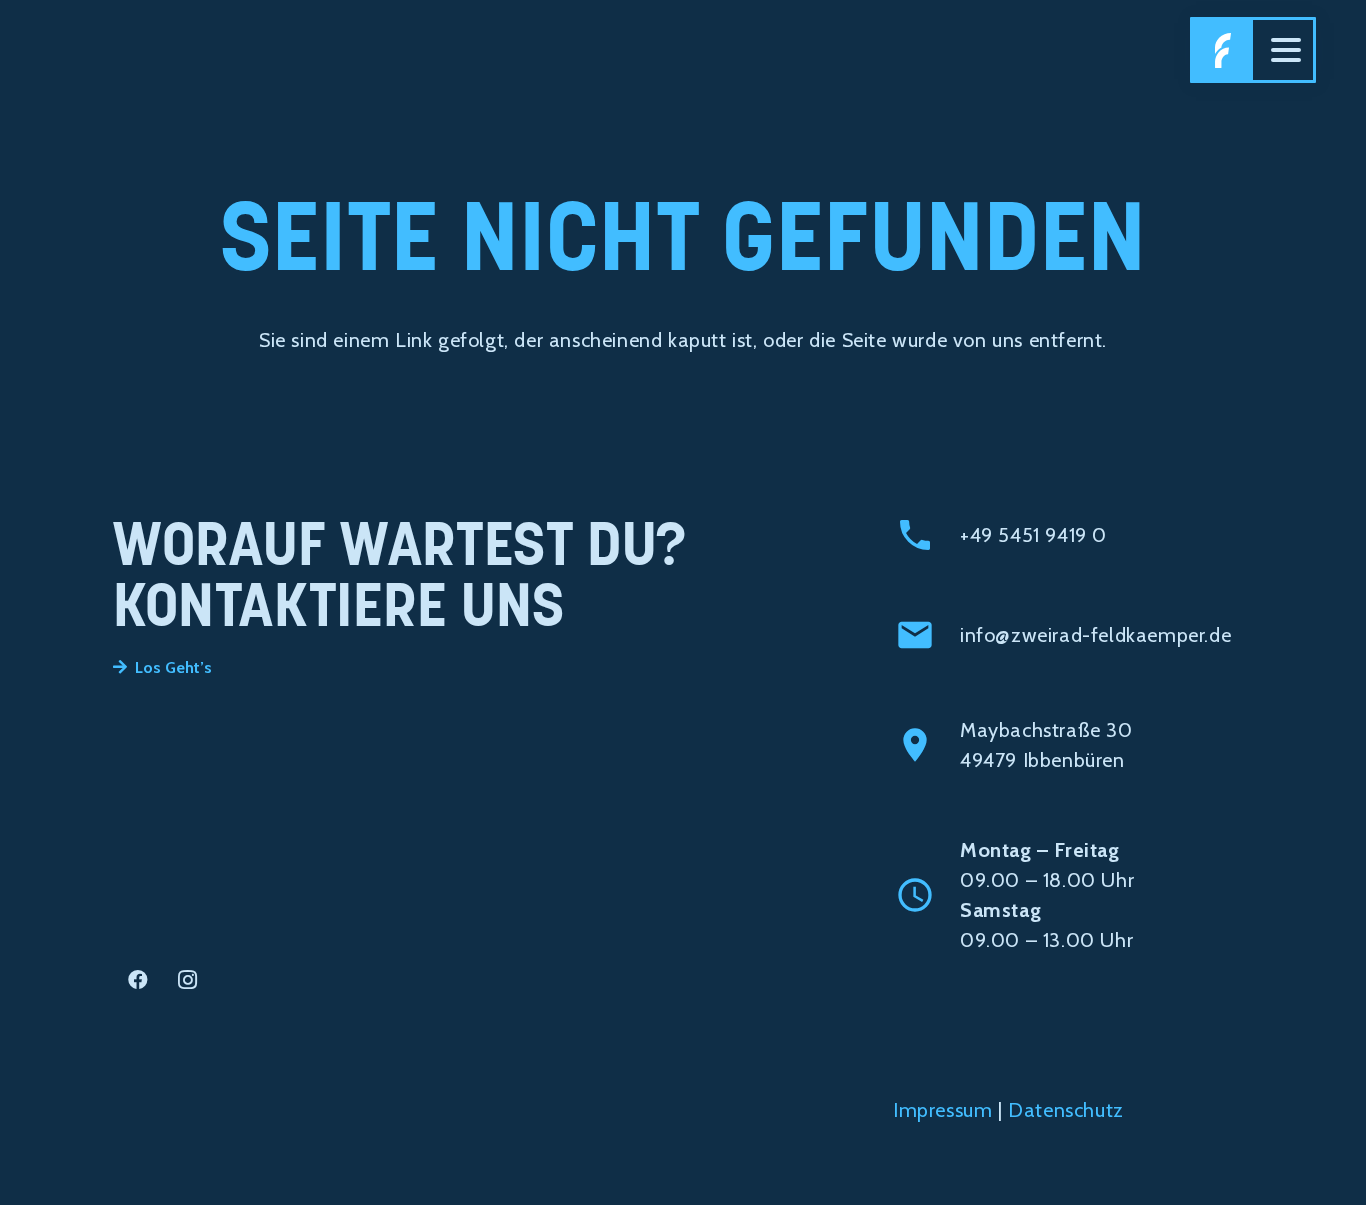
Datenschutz (1066, 1110)
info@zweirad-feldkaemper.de (1095, 635)
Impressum (942, 1110)
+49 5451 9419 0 (1033, 535)
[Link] (1223, 50)
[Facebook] (138, 980)
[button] (1286, 50)
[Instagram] (188, 980)
